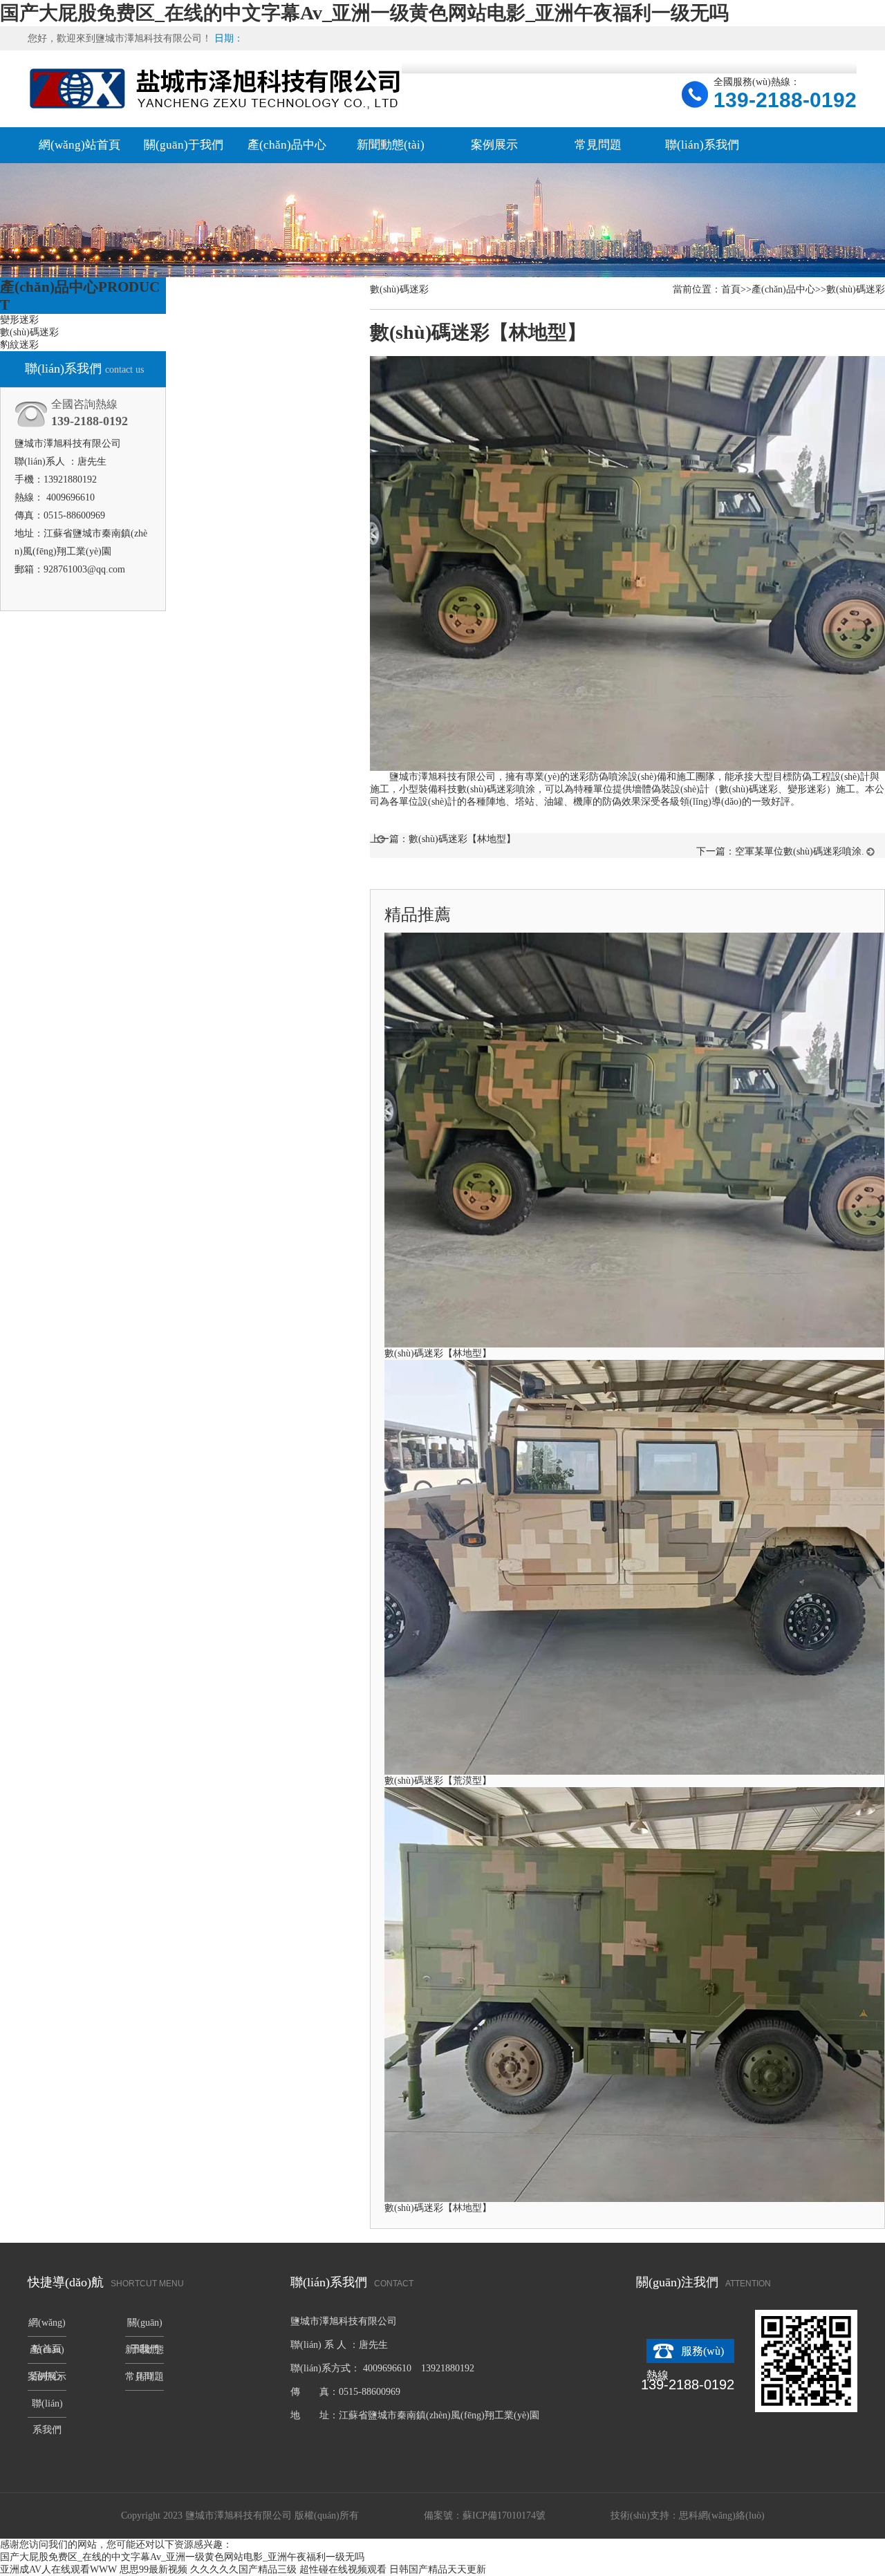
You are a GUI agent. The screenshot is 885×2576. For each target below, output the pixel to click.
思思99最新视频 (153, 2569)
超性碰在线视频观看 (343, 2569)
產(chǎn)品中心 (287, 145)
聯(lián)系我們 (702, 145)
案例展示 (494, 145)
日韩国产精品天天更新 (438, 2569)
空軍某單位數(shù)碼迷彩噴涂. (800, 851)
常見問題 (598, 145)
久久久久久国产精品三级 (243, 2569)
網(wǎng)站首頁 (80, 145)
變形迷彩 (19, 320)
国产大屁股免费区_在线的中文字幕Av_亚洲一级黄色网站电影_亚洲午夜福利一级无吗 (364, 13)
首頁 (731, 289)
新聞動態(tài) (391, 145)
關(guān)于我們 (184, 145)
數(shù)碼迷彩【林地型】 (462, 839)
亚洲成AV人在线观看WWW (58, 2569)
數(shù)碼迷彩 (29, 332)
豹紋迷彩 (19, 345)
